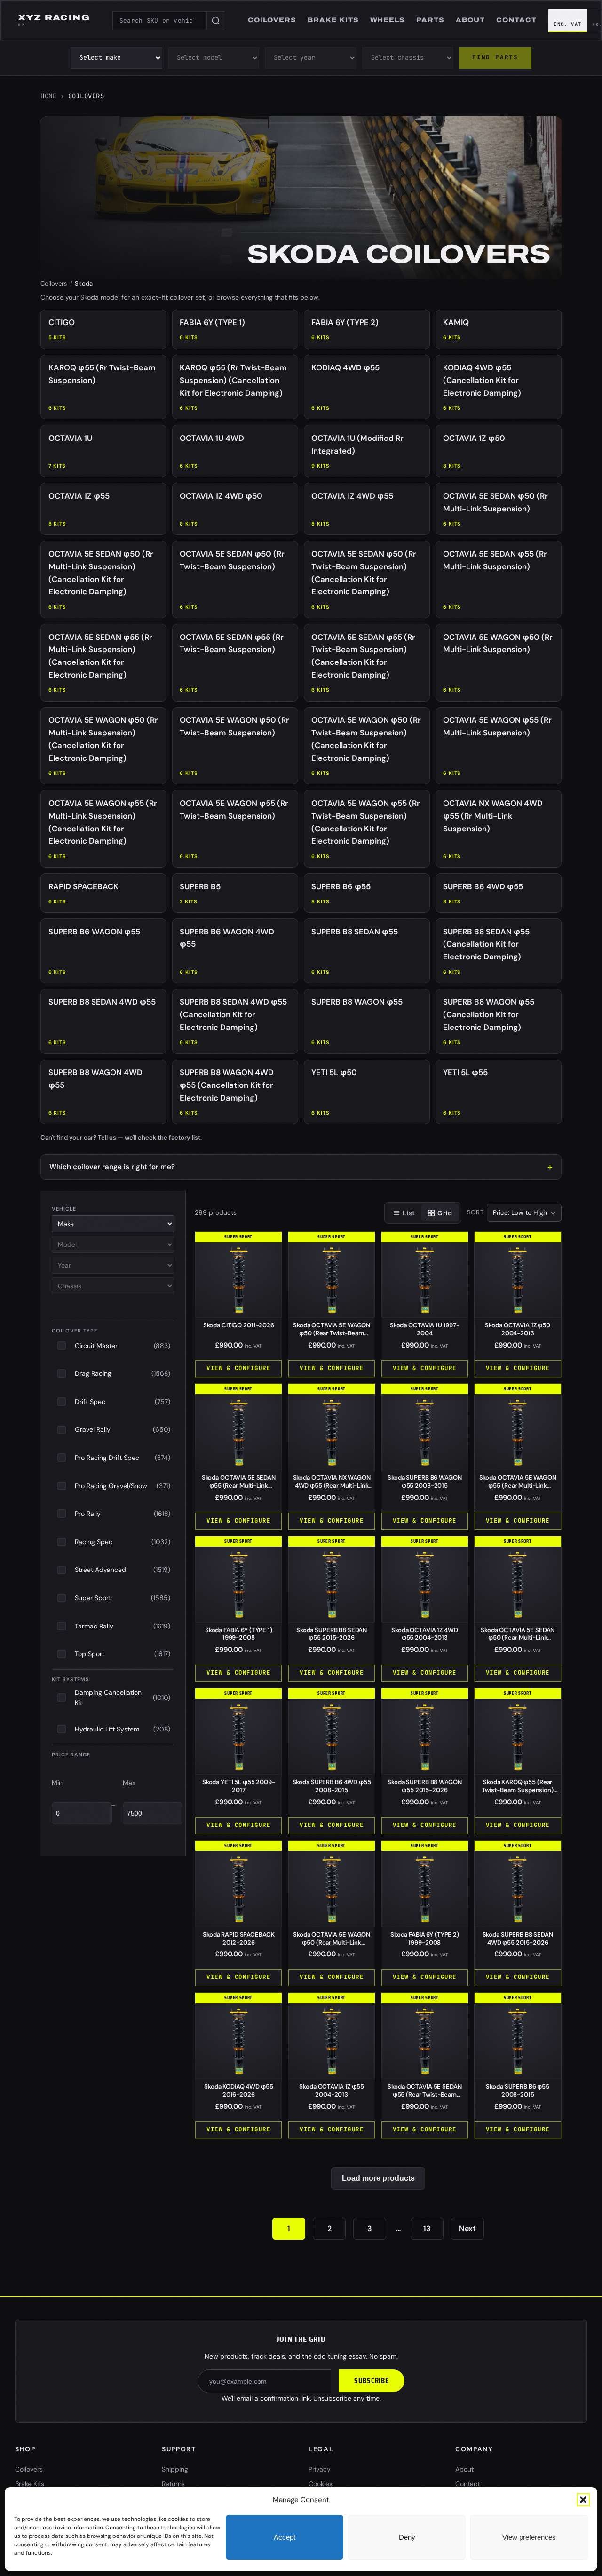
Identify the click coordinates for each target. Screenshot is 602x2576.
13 (427, 2229)
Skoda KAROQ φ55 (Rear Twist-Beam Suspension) (518, 1790)
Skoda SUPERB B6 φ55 (518, 2090)
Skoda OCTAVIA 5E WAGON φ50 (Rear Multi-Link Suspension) (332, 1942)
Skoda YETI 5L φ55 (239, 1786)
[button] (583, 2500)
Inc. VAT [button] (568, 24)
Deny (407, 2537)
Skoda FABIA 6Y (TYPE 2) (425, 1938)
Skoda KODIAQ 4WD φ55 (238, 2090)
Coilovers (54, 283)
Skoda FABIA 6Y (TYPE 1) (239, 1634)
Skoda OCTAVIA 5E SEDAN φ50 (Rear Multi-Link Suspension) (518, 1638)
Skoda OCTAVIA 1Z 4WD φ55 (424, 1634)
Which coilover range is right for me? (112, 1167)
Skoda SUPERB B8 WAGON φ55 (424, 1786)
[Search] (216, 21)
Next (467, 2229)
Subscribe (372, 2381)
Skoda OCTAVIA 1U (425, 1329)
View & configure (238, 1368)
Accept (285, 2537)
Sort (475, 1212)
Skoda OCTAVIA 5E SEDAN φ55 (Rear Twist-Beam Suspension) (424, 2094)
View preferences (529, 2537)
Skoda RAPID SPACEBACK (238, 1938)
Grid (445, 1213)
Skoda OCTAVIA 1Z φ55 (331, 2090)
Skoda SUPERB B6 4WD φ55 (332, 1786)
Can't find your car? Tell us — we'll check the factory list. (121, 1137)
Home (48, 96)
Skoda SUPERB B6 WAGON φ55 (424, 1482)
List (409, 1213)
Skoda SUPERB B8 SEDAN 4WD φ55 (518, 1938)
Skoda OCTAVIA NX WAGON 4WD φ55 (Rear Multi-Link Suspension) (332, 1486)
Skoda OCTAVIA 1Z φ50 (517, 1329)
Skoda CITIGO (239, 1325)
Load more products (378, 2178)
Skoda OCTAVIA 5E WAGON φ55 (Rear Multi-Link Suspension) (518, 1486)
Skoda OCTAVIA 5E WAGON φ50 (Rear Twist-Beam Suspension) (332, 1333)
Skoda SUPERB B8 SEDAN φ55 (332, 1634)
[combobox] (159, 21)
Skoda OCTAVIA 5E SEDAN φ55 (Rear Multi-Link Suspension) (239, 1486)
